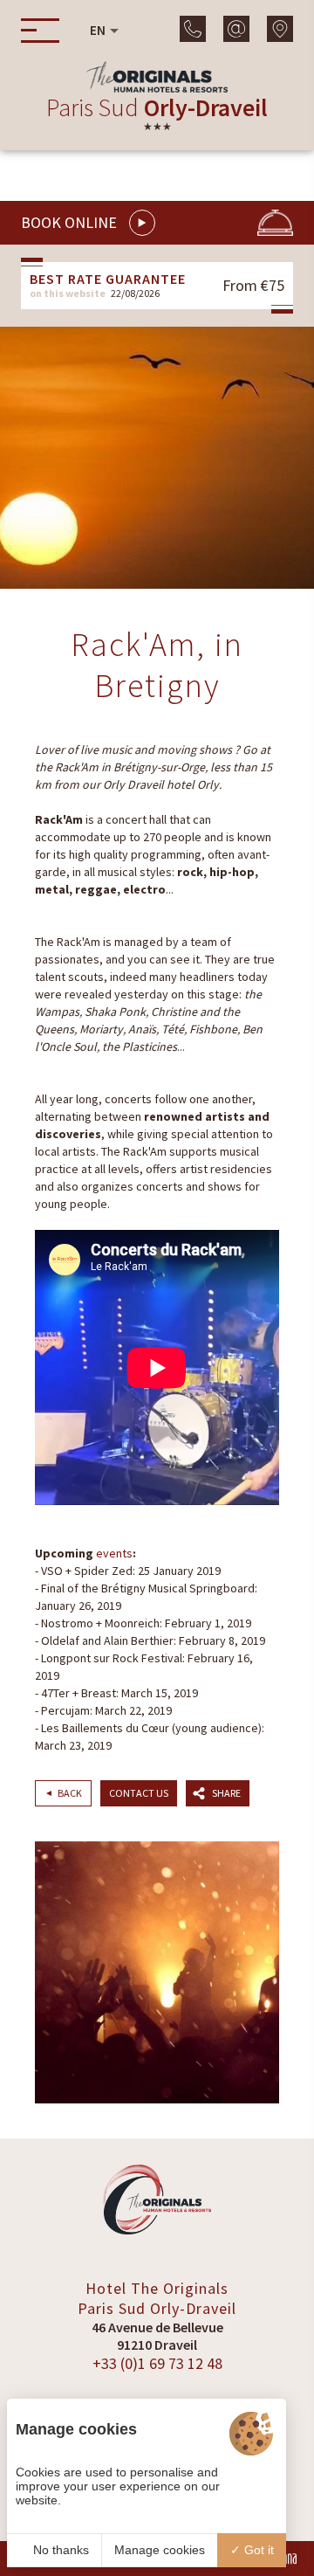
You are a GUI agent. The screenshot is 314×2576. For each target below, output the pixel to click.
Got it (257, 2550)
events (114, 1553)
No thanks (59, 2550)
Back (70, 1793)
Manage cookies (160, 2550)
